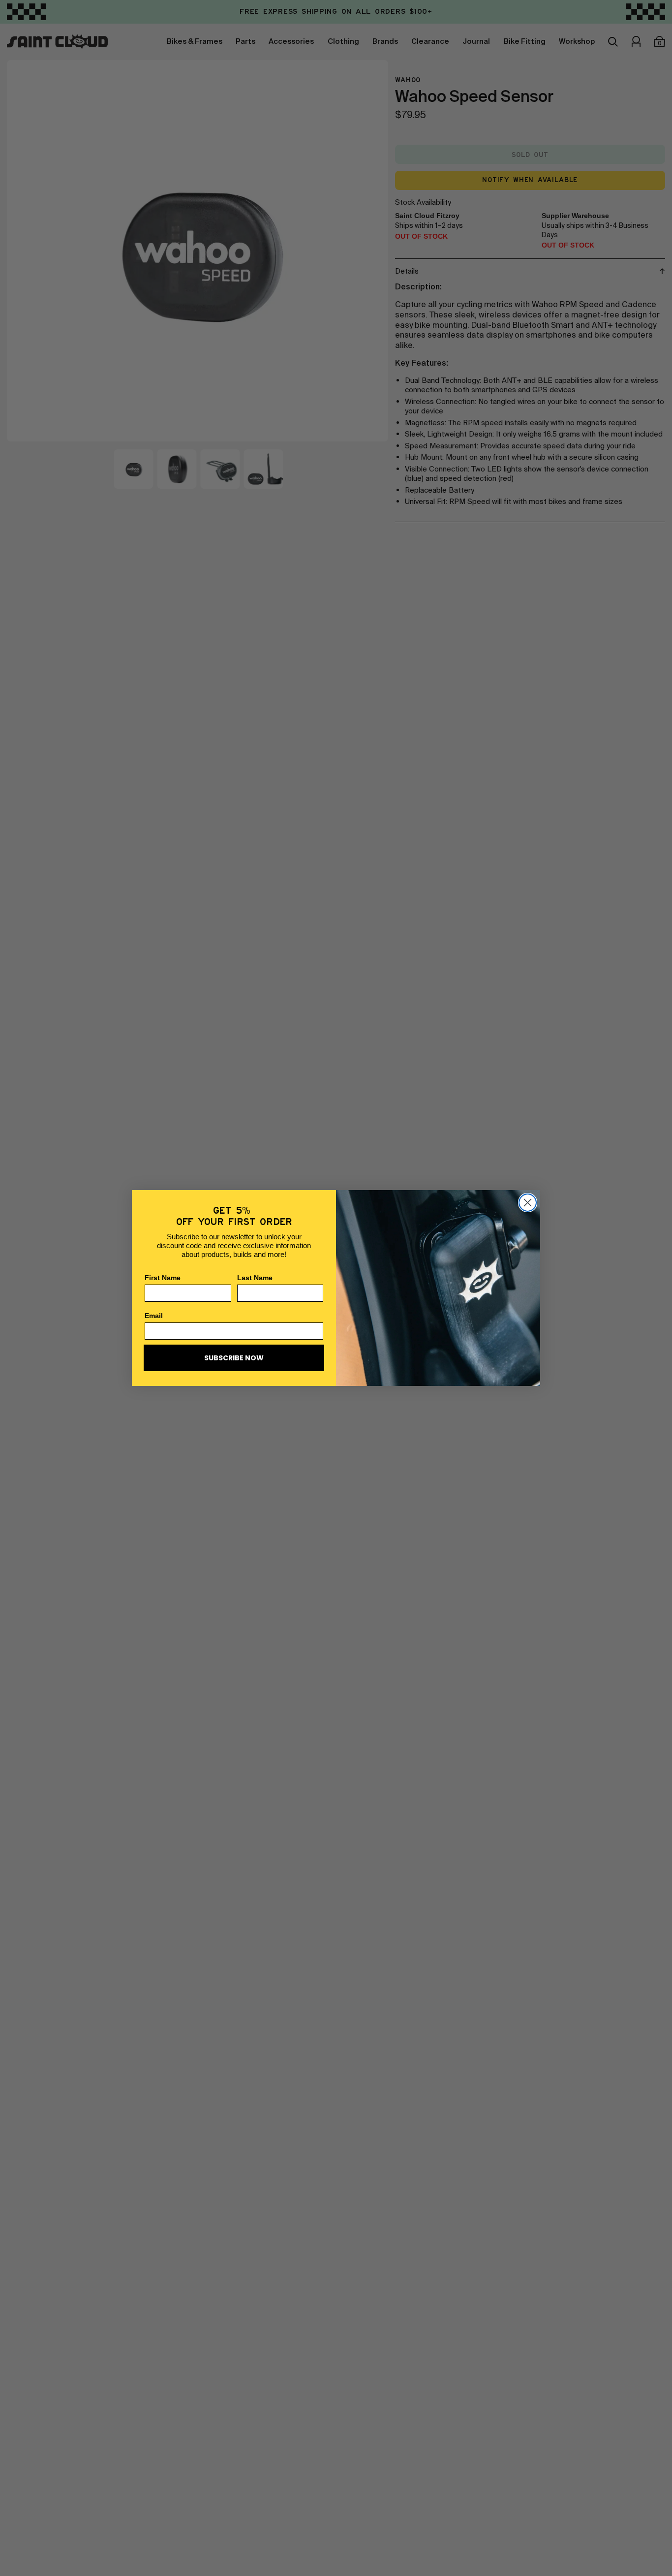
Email (154, 1316)
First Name (163, 1278)
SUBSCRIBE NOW (234, 1358)
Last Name (255, 1278)
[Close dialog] (528, 1203)
